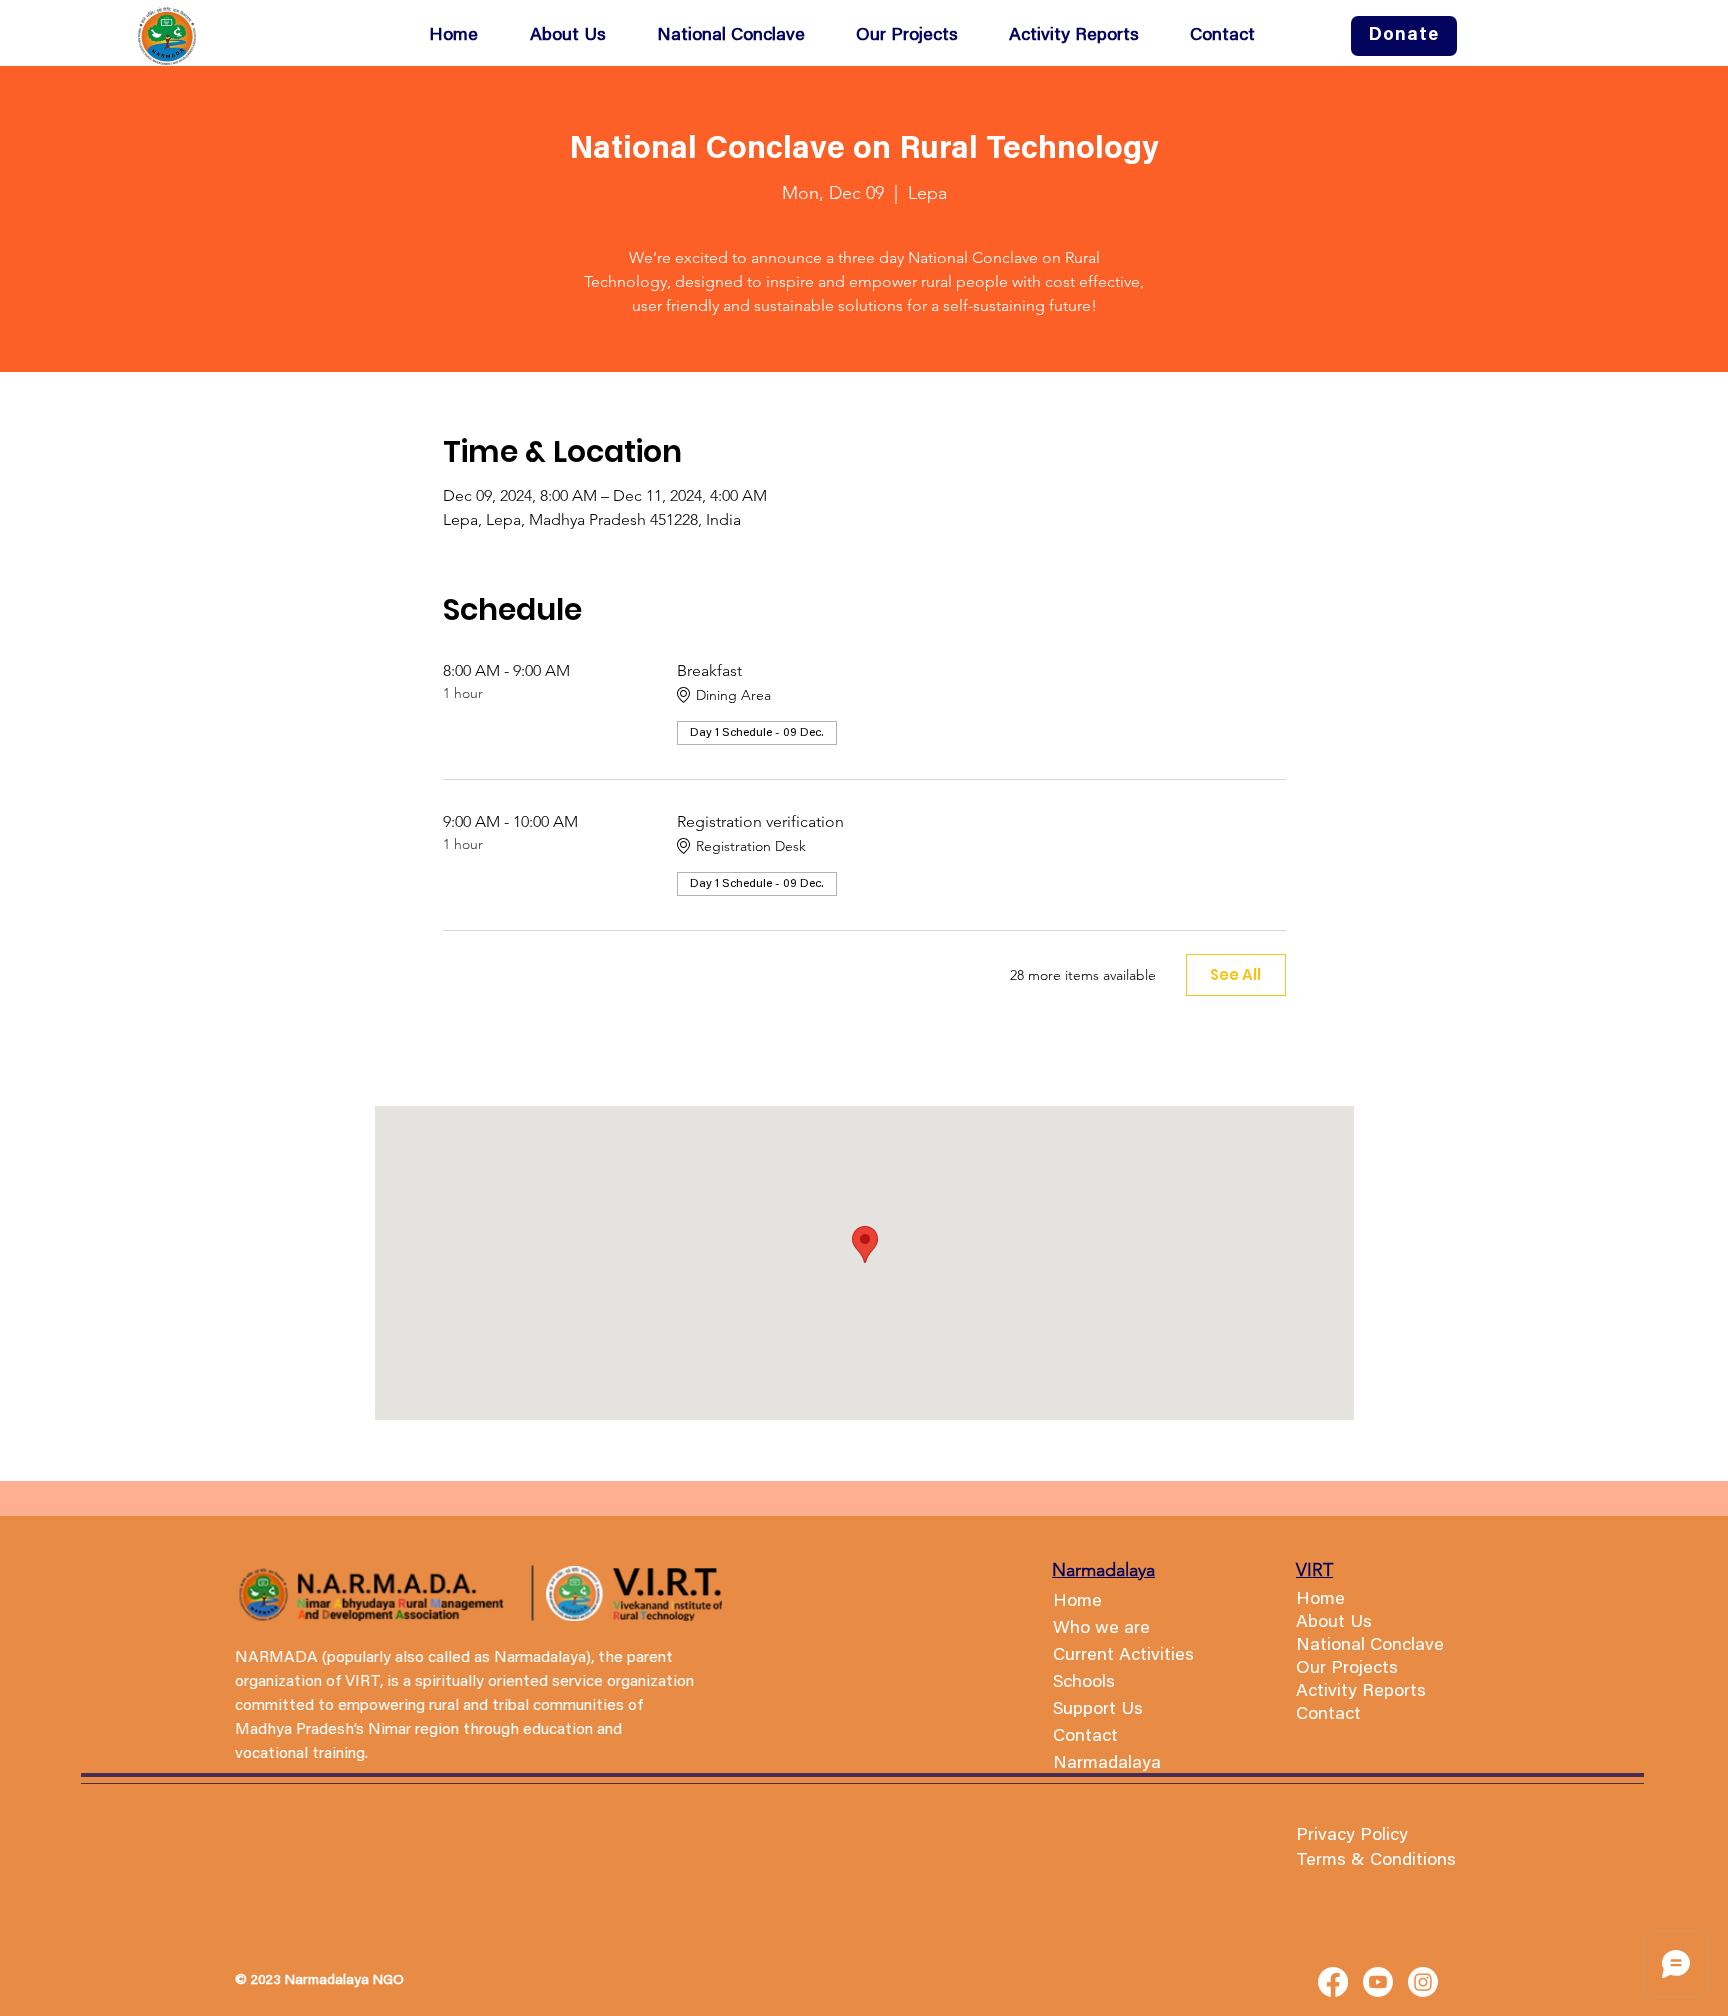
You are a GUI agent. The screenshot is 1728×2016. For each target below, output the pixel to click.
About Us (1334, 1623)
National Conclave (1370, 1646)
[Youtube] (1378, 1982)
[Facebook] (1333, 1982)
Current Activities (1123, 1656)
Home (1077, 1602)
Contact (1328, 1715)
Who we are (1101, 1629)
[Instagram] (1423, 1982)
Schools (1084, 1683)
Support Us (1098, 1710)
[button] (917, 36)
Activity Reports (1361, 1692)
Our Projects (1347, 1669)
